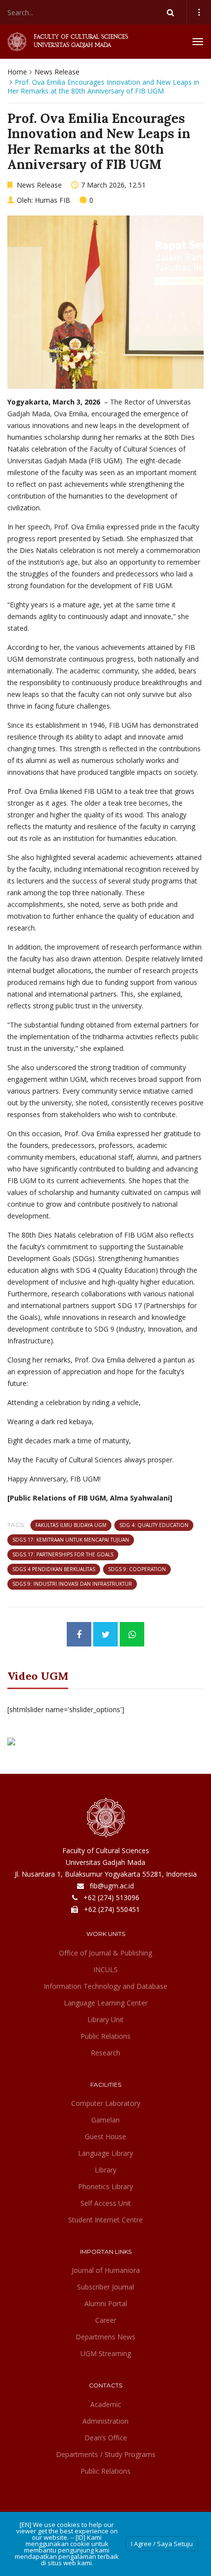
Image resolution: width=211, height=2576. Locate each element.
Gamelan (105, 2120)
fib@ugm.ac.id (112, 1886)
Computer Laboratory (106, 2103)
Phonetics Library (105, 2186)
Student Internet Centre (105, 2220)
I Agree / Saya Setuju (162, 2544)
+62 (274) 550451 (112, 1909)
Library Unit (105, 2019)
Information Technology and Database (105, 1986)
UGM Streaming (106, 2353)
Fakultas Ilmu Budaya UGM (71, 1525)
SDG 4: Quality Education (154, 1525)
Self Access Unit (106, 2203)
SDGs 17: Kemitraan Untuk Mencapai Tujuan (71, 1540)
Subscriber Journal (105, 2287)
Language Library (105, 2153)
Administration (105, 2421)
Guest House (105, 2136)
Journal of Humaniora (106, 2270)
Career (106, 2320)
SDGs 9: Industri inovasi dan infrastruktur (72, 1584)
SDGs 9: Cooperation (137, 1569)
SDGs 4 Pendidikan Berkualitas (54, 1569)
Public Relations (105, 2036)
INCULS (105, 1969)
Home (17, 72)
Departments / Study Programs (106, 2454)
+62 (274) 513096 (111, 1897)
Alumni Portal (106, 2303)
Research (105, 2053)
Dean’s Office (106, 2438)
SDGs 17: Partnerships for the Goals (63, 1554)
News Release (57, 72)
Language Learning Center (106, 2003)
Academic (106, 2404)
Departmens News (105, 2337)
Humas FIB (53, 200)
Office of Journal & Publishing (105, 1953)
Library (105, 2170)
